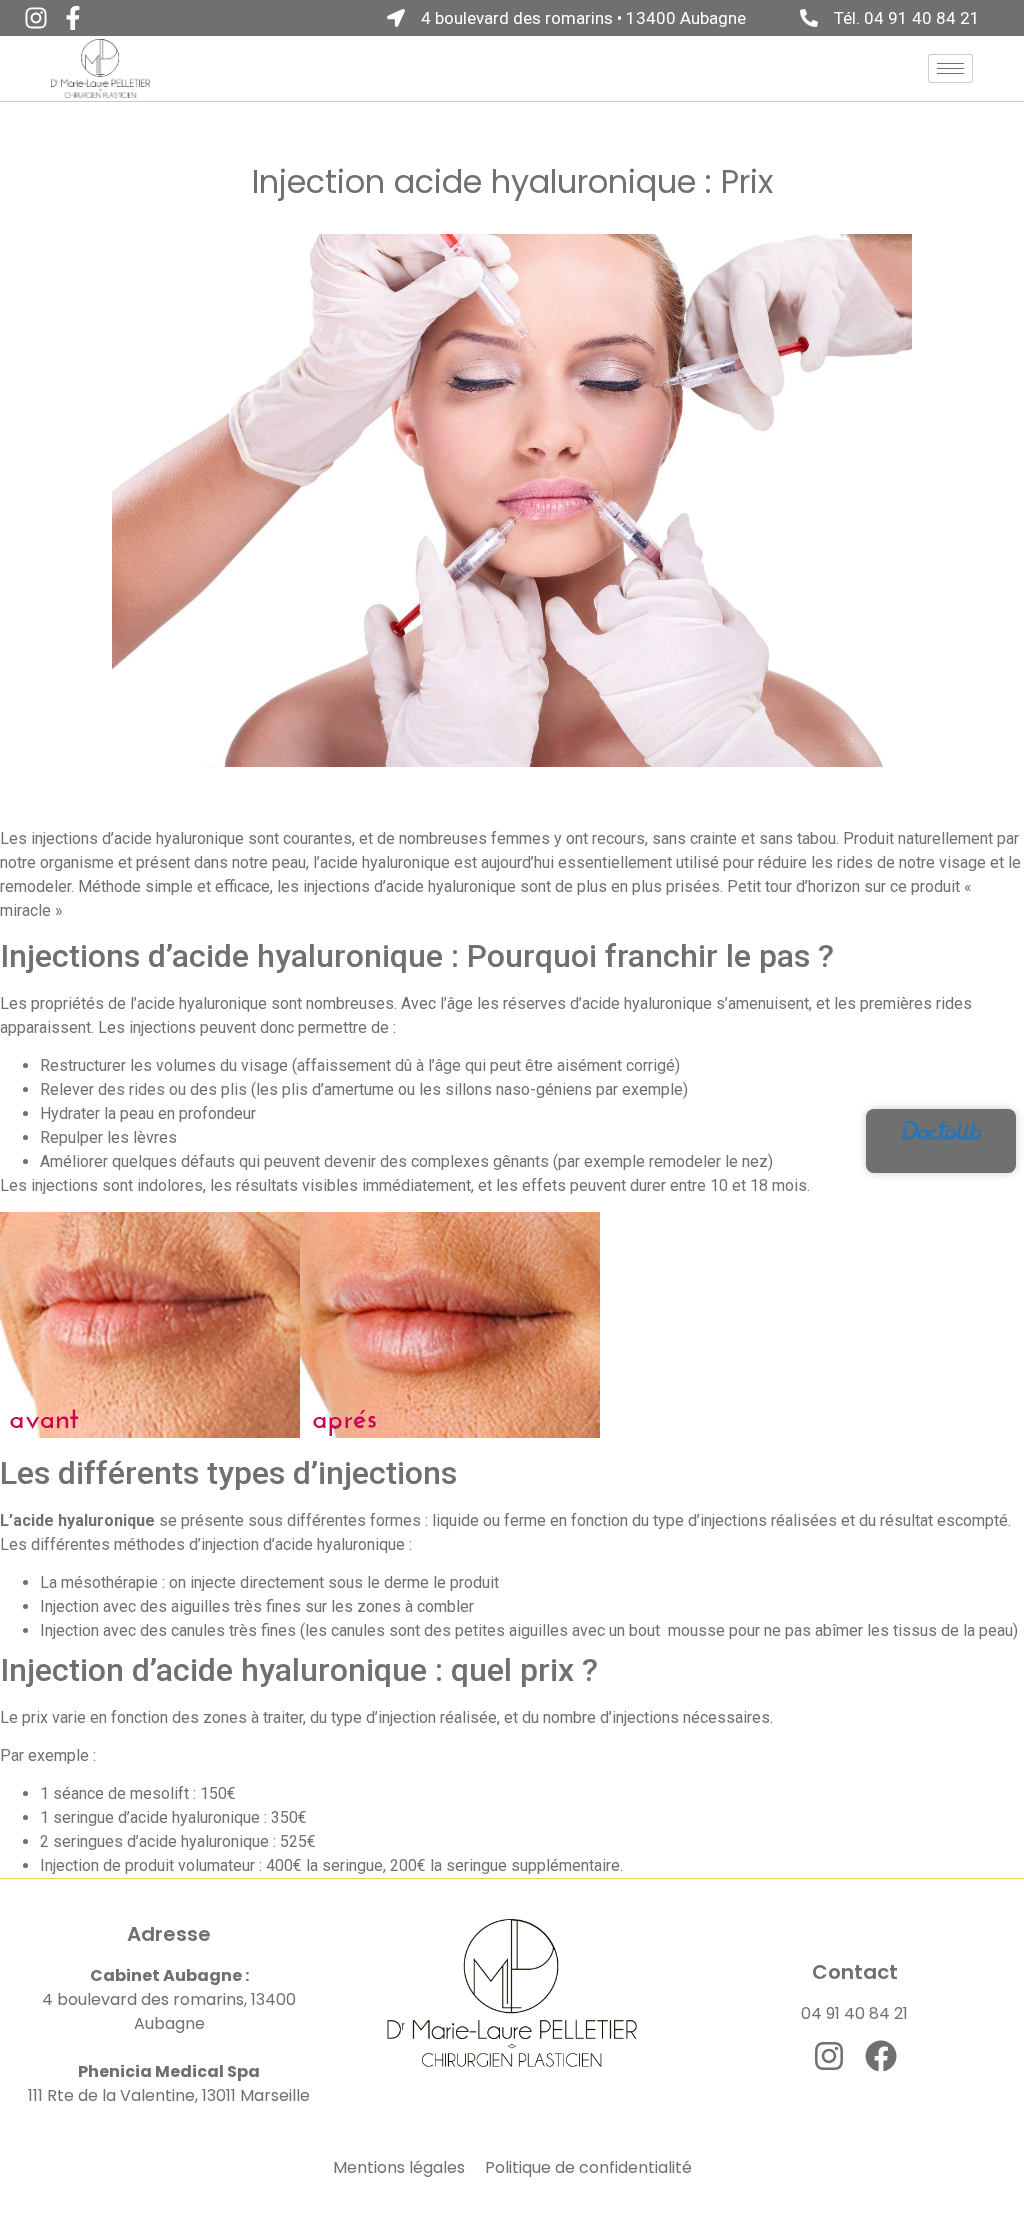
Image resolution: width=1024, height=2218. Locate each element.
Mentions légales (399, 2167)
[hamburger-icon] (950, 68)
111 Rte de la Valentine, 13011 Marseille (169, 2095)
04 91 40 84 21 (854, 2013)
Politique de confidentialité (588, 2167)
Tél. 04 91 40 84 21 (907, 18)
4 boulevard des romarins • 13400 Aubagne (583, 18)
